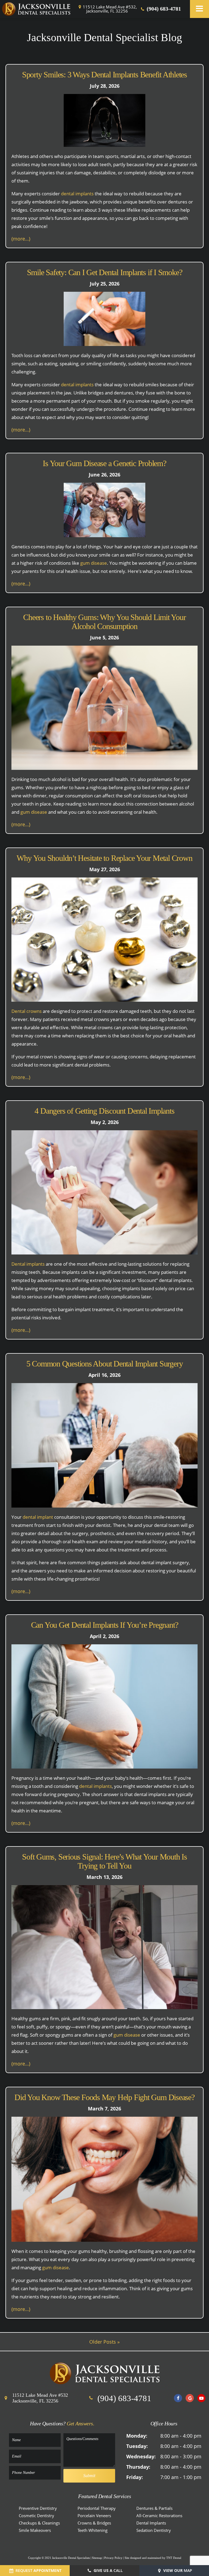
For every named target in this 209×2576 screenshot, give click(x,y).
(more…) (21, 239)
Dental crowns (27, 1011)
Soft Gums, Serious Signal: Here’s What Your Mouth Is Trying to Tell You (104, 1861)
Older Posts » (104, 2342)
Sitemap (97, 2558)
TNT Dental (174, 2558)
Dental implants (28, 1264)
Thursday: (138, 2467)
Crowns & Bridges (94, 2523)
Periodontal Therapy (97, 2508)
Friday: (135, 2477)
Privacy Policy (113, 2558)
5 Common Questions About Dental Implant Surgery (105, 1364)
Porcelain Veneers (94, 2516)
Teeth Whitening (93, 2530)
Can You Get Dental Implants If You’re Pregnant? (105, 1625)
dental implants (77, 194)
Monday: (137, 2436)
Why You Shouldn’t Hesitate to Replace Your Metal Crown (104, 858)
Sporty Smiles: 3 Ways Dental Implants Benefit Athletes (104, 75)
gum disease (94, 563)
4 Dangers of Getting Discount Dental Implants (104, 1111)
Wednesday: (141, 2456)
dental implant (38, 1517)
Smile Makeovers (35, 2530)
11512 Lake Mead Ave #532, (110, 9)
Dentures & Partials (154, 2508)
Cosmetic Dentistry (36, 2516)
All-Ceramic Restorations (159, 2516)
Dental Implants (151, 2523)
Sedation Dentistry (154, 2530)
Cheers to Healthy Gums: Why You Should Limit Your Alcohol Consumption (104, 622)
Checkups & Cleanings (39, 2523)
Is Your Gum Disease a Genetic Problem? (104, 463)
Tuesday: (137, 2446)
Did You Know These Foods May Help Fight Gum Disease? (104, 2097)
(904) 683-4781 (163, 9)
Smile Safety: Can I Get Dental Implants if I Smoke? (105, 272)
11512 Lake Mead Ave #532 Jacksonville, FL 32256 (40, 2398)
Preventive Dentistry (38, 2508)
